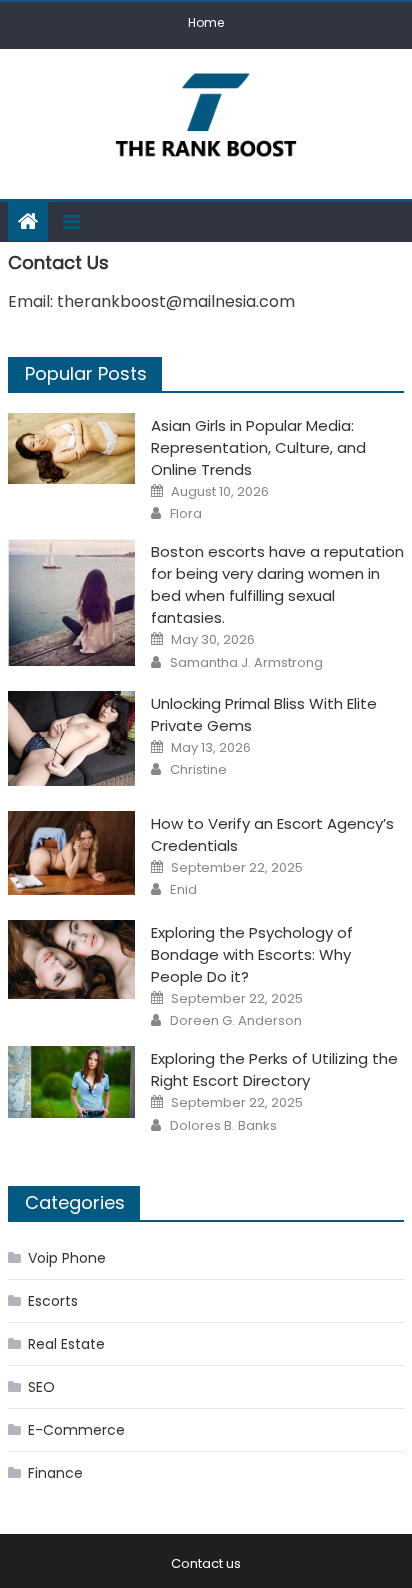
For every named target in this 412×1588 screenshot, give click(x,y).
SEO (41, 1387)
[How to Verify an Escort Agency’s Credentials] (71, 853)
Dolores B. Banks (223, 1126)
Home (206, 22)
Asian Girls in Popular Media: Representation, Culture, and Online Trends (258, 447)
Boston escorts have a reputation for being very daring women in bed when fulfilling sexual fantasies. (277, 584)
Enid (183, 890)
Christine (198, 770)
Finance (55, 1473)
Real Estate (66, 1344)
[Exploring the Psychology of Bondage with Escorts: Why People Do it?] (71, 959)
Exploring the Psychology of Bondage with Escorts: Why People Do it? (252, 954)
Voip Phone (67, 1258)
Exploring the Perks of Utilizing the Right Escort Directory (274, 1069)
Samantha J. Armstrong (246, 663)
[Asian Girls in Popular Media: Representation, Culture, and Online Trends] (71, 448)
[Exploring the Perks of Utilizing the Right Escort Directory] (71, 1081)
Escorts (53, 1301)
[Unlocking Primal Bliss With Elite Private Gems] (71, 738)
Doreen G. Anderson (236, 1021)
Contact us (206, 1563)
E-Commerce (76, 1430)
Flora (186, 514)
